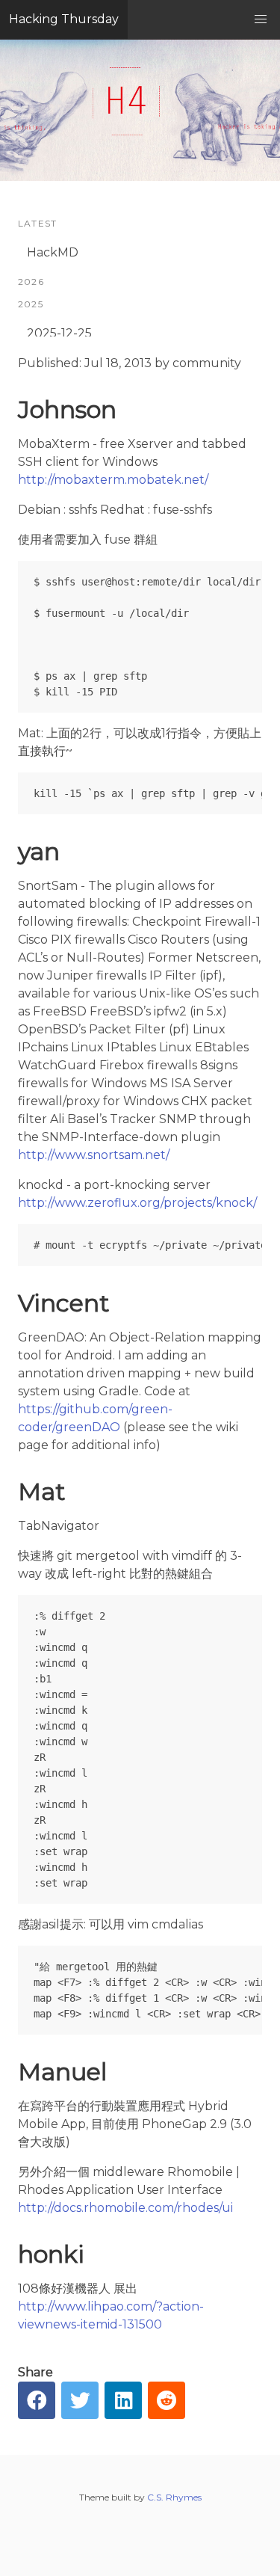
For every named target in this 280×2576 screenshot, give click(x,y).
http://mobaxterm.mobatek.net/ (113, 480)
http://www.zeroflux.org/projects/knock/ (137, 1203)
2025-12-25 (59, 333)
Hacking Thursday (64, 19)
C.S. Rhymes (174, 2497)
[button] (261, 19)
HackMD (53, 252)
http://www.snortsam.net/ (94, 1155)
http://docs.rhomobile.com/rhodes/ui (125, 2208)
